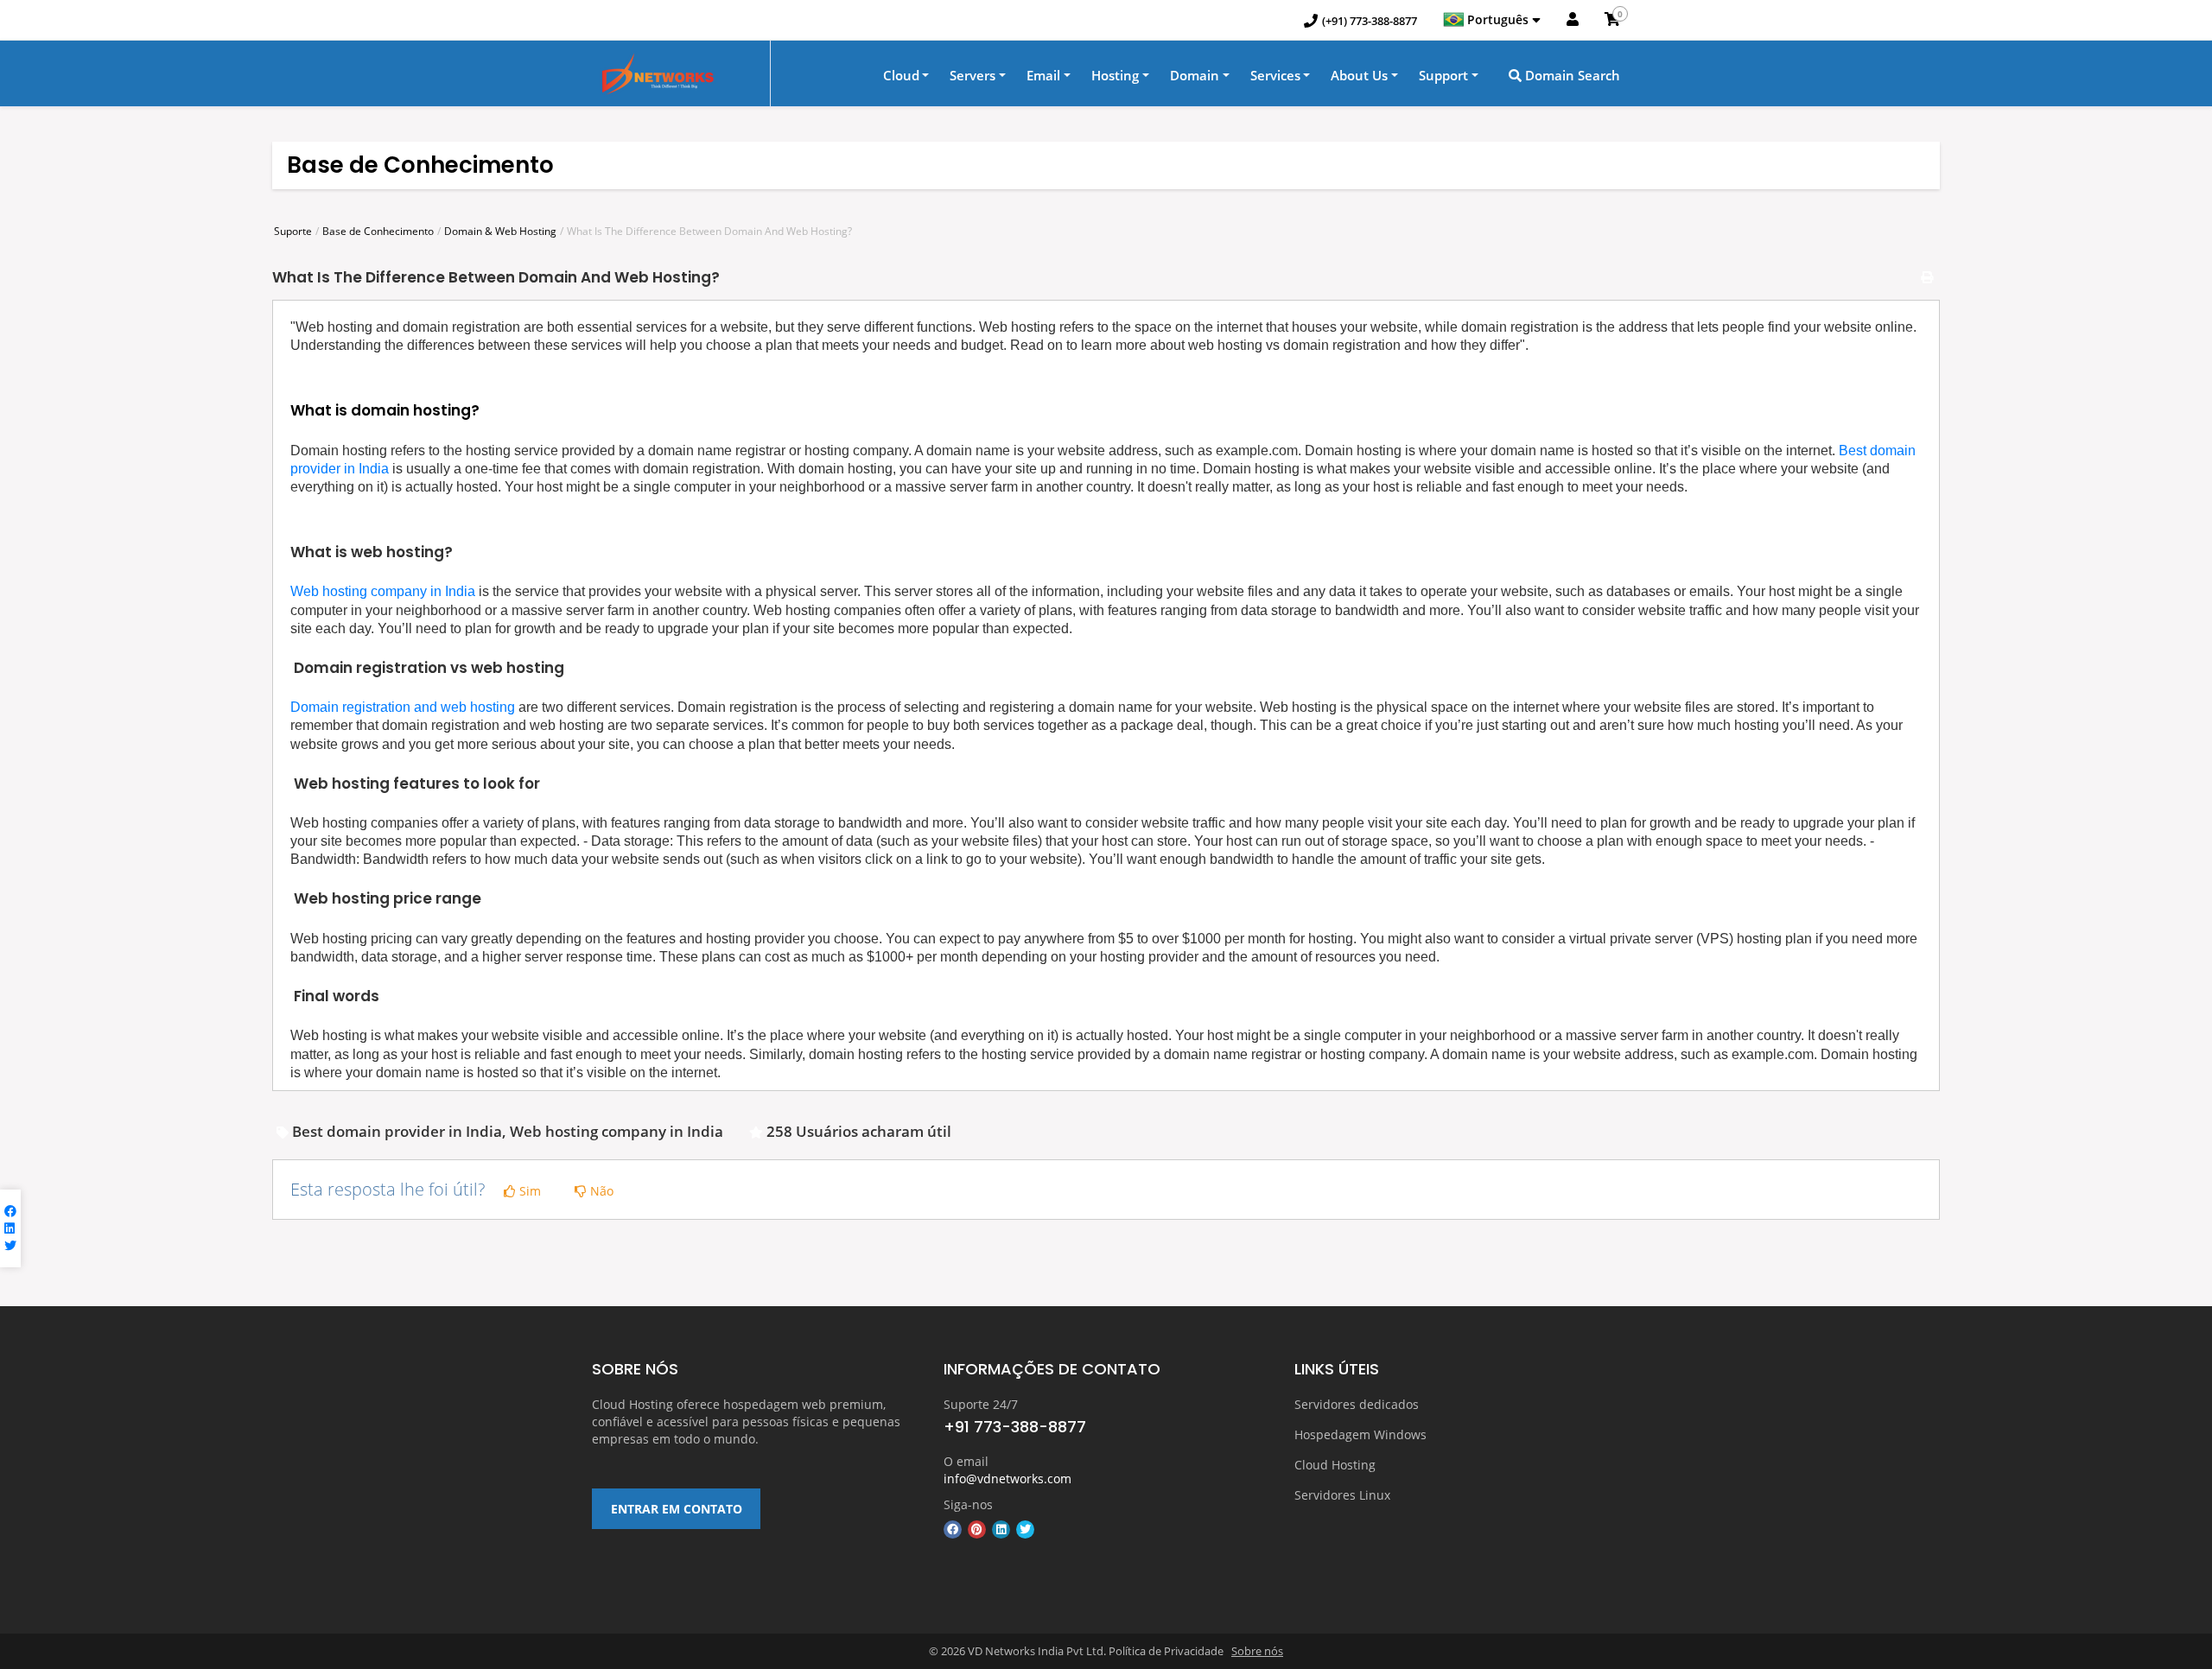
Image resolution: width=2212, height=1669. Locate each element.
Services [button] (1275, 75)
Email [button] (1043, 75)
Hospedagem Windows (1360, 1434)
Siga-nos (968, 1504)
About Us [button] (1359, 75)
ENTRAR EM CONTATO (677, 1509)
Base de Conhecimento (378, 231)
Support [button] (1443, 75)
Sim (528, 1191)
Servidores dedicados (1357, 1404)
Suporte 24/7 (981, 1404)
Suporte (293, 231)
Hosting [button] (1115, 75)
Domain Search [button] (1571, 75)
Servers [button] (973, 75)
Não (600, 1191)
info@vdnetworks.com (1007, 1479)
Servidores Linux (1342, 1495)
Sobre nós (1257, 1651)
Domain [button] (1195, 75)
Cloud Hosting (1335, 1465)
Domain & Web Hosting (500, 231)
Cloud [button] (901, 75)
